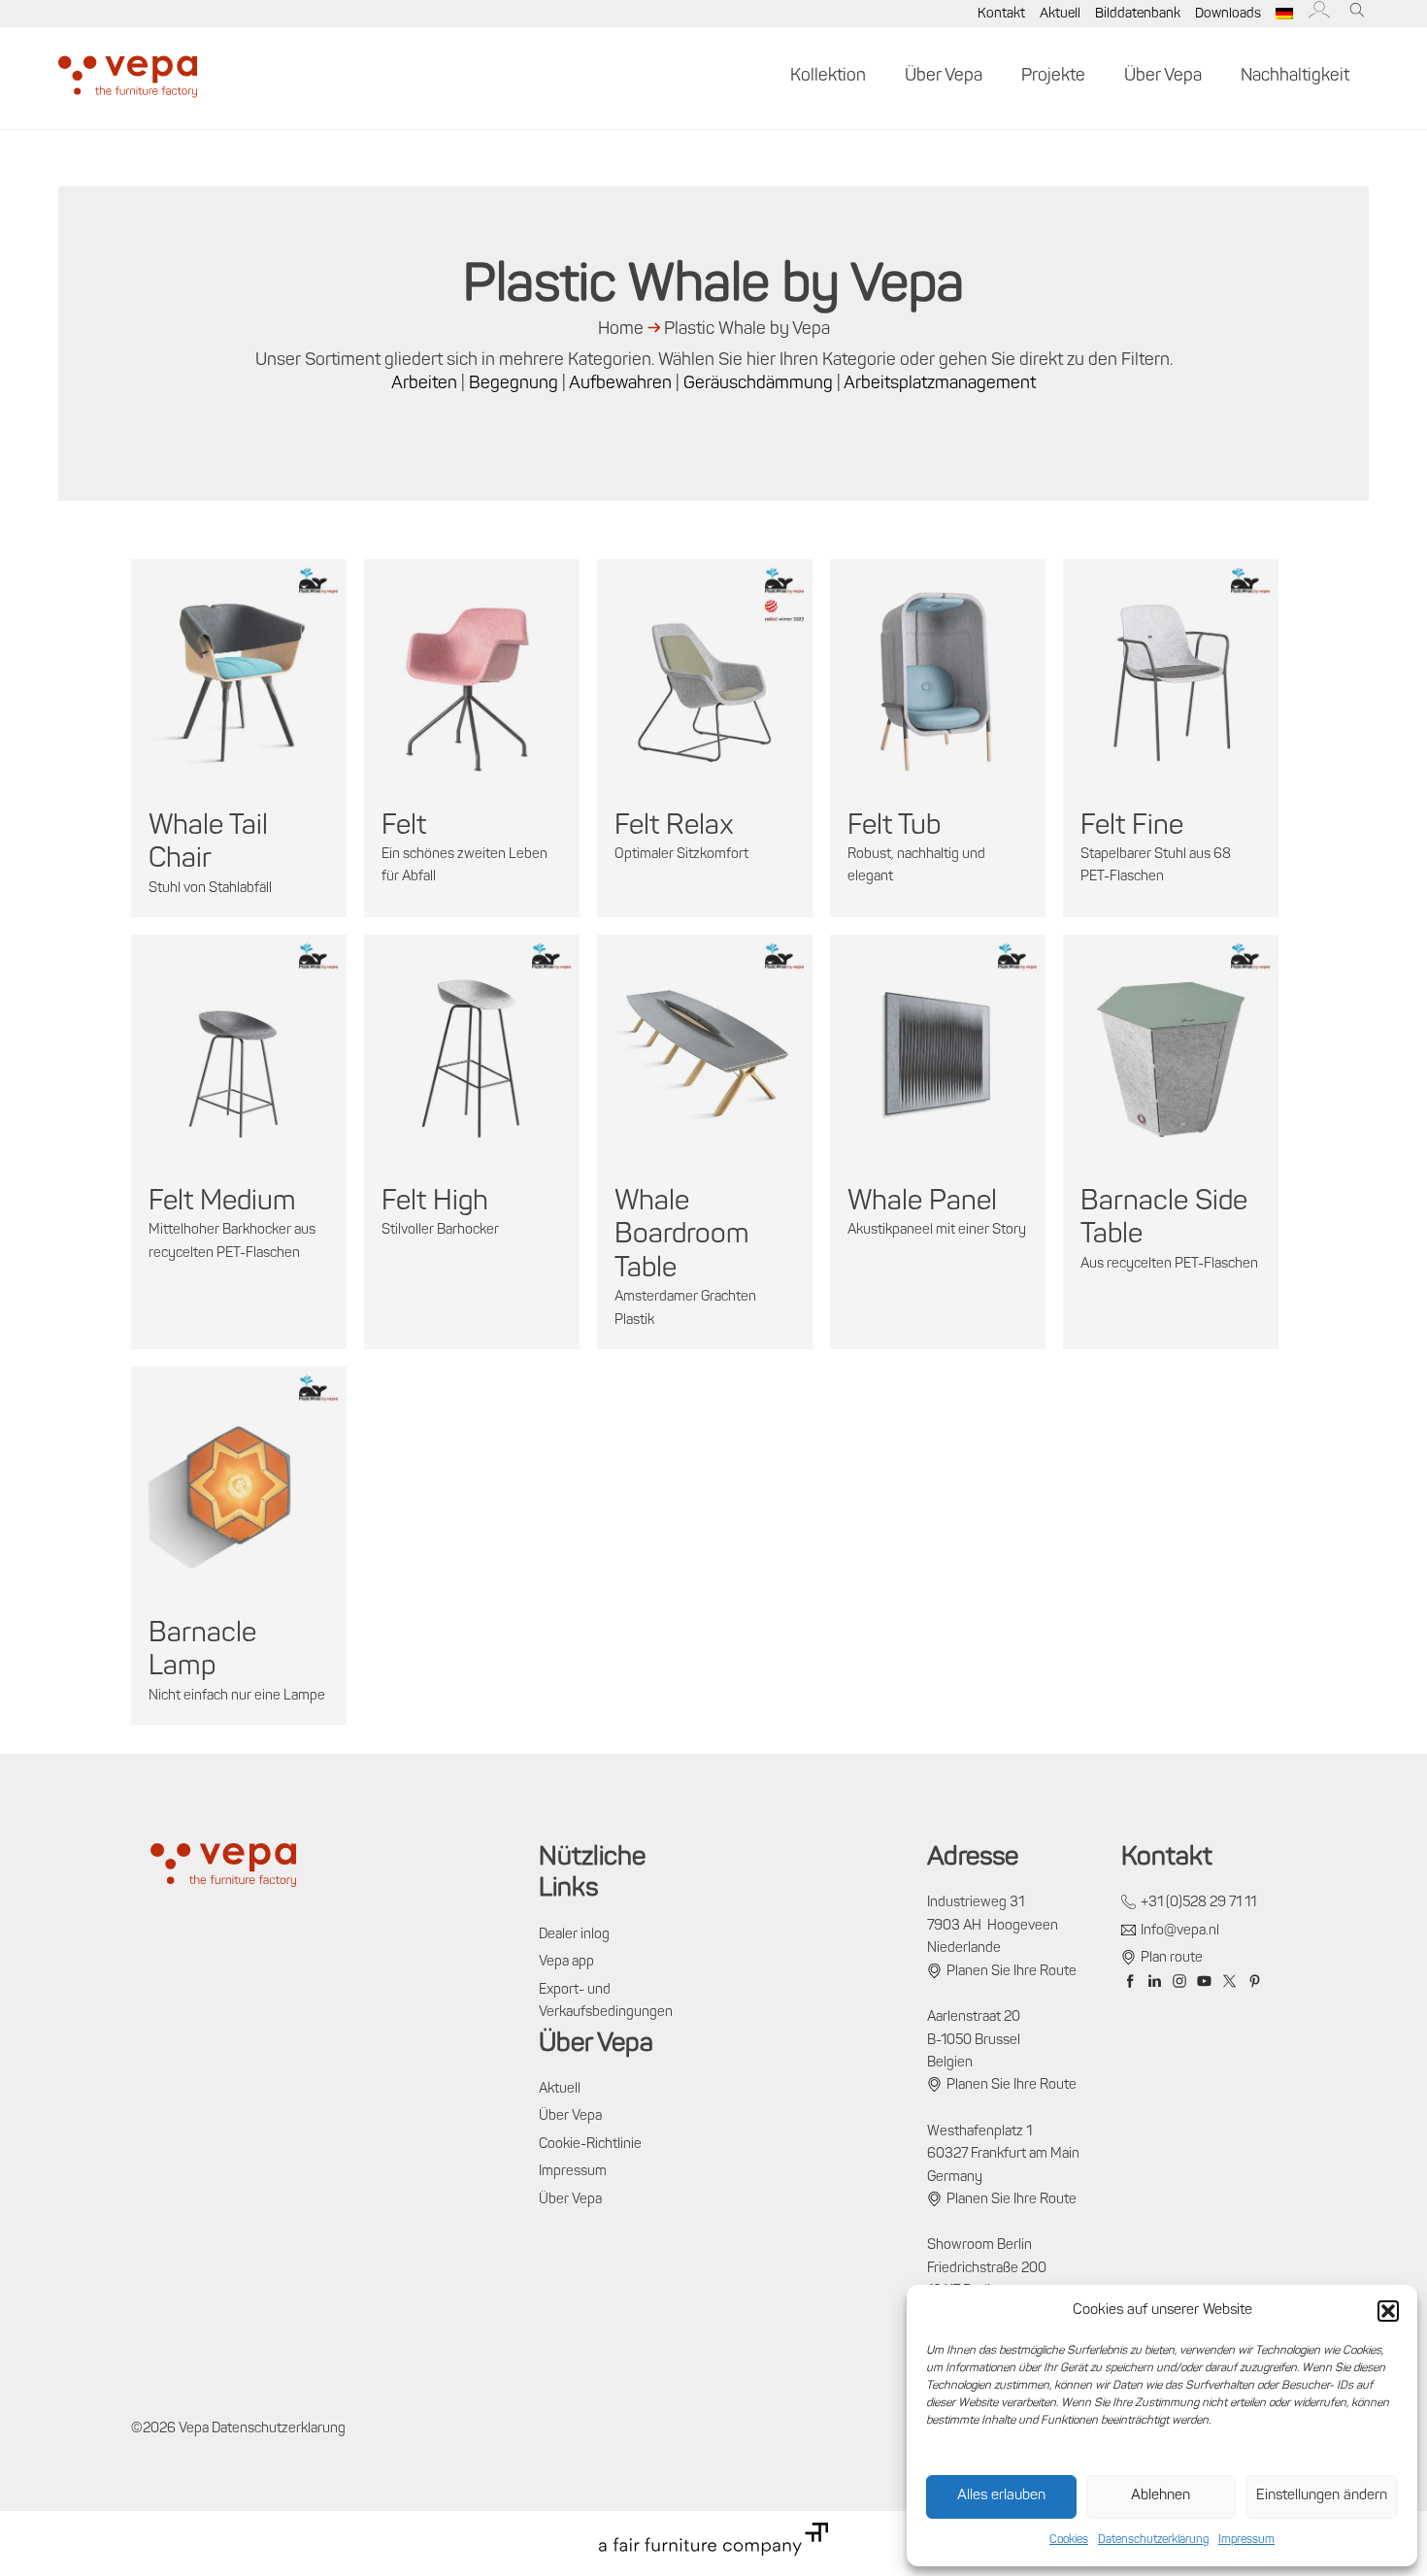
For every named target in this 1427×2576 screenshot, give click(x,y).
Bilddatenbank (1138, 14)
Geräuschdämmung (758, 384)
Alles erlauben (1001, 2496)
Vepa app (566, 1962)
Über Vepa (944, 77)
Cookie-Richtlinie (590, 2145)
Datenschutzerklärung (1153, 2540)
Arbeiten (424, 384)
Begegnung (514, 384)
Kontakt (1001, 14)
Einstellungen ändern (1322, 2496)
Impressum (1246, 2540)
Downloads (1228, 14)
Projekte (1053, 77)
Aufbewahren (620, 384)
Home (621, 330)
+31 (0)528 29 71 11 (1198, 1903)
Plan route (1172, 1958)
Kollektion (828, 77)
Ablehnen (1161, 2496)
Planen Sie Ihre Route (1012, 1972)
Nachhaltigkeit (1295, 77)
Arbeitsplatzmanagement (940, 384)
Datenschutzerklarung (279, 2429)
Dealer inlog (574, 1935)
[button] (1388, 2311)
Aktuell (1060, 14)
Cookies (1069, 2540)
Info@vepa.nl (1180, 1931)
